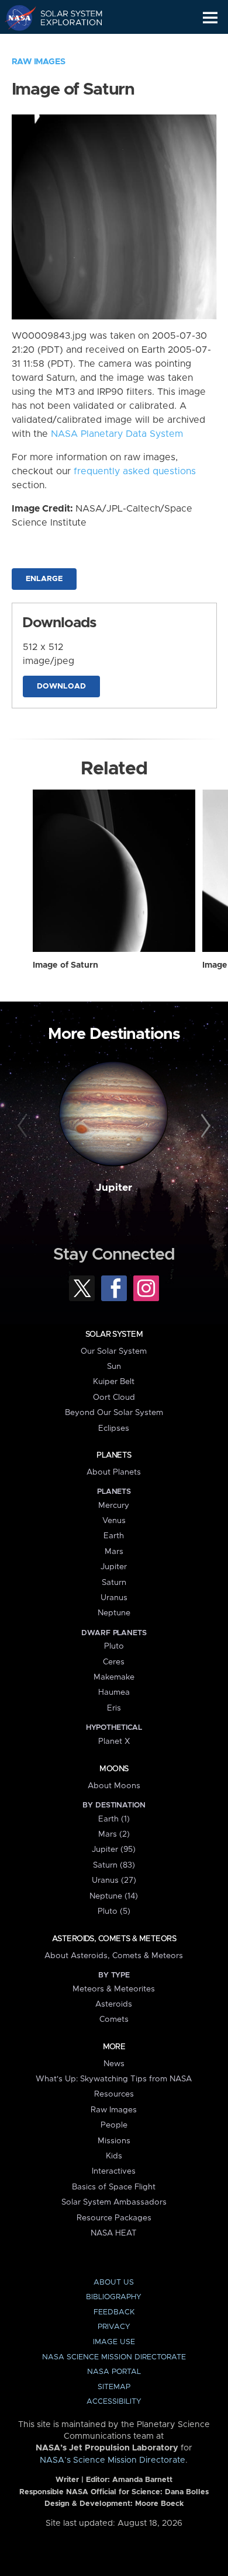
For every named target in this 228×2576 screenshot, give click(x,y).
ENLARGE (44, 579)
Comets (114, 2019)
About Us (114, 2283)
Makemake (114, 1677)
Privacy (114, 2327)
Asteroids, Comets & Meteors (114, 1939)
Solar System (114, 1334)
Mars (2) (114, 1834)
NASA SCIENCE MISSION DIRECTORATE (114, 2357)
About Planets (114, 1472)
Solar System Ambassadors (114, 2202)
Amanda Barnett (142, 2480)
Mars (114, 1552)
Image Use (114, 2342)
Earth (114, 1536)
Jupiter (114, 1188)
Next (204, 1126)
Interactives (114, 2171)
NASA (15, 18)
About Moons (114, 1786)
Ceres (114, 1662)
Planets (114, 1455)
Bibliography (114, 2297)
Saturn (114, 1583)
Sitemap (114, 2387)
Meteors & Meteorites (114, 1989)
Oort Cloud (114, 1397)
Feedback (114, 2312)
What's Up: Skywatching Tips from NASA (114, 2079)
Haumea (114, 1692)
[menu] (210, 18)
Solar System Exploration (65, 18)
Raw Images (39, 62)
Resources (114, 2094)
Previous (24, 1126)
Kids (114, 2156)
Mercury (114, 1506)
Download (61, 686)
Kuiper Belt (114, 1382)
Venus (114, 1521)
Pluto (114, 1646)
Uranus (114, 1598)
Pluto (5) (114, 1911)
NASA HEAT (114, 2233)
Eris (114, 1708)
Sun (114, 1367)
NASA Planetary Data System (117, 434)
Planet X (114, 1741)
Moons (114, 1769)
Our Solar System (114, 1351)
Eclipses (114, 1428)
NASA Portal (114, 2372)
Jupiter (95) (114, 1850)
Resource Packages (114, 2218)
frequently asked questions (135, 471)
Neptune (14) (114, 1896)
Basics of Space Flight (114, 2187)
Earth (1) (114, 1819)
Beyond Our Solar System (114, 1413)
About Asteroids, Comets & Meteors (114, 1956)
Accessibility (114, 2402)
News (114, 2064)
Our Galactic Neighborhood (65, 44)
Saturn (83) (114, 1865)
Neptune (114, 1613)
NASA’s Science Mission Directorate (113, 2460)
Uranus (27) (114, 1880)
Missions (114, 2141)
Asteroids (114, 2004)
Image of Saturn (65, 965)
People (114, 2125)
